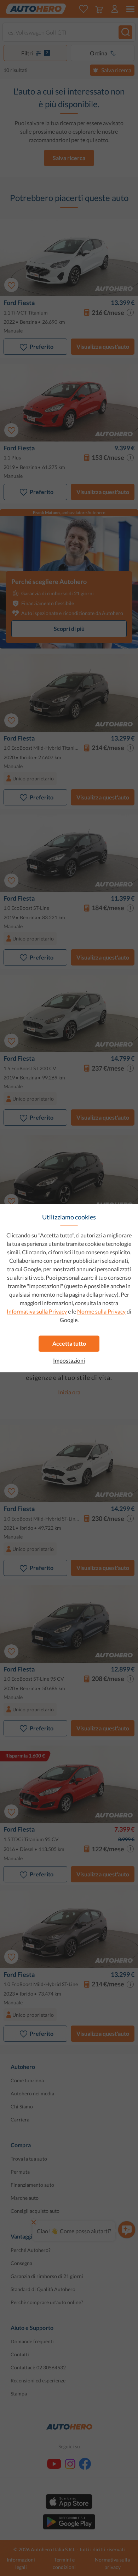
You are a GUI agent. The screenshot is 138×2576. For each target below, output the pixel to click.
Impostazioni (69, 1360)
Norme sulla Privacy (101, 1311)
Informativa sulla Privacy (37, 1311)
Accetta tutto (69, 1343)
